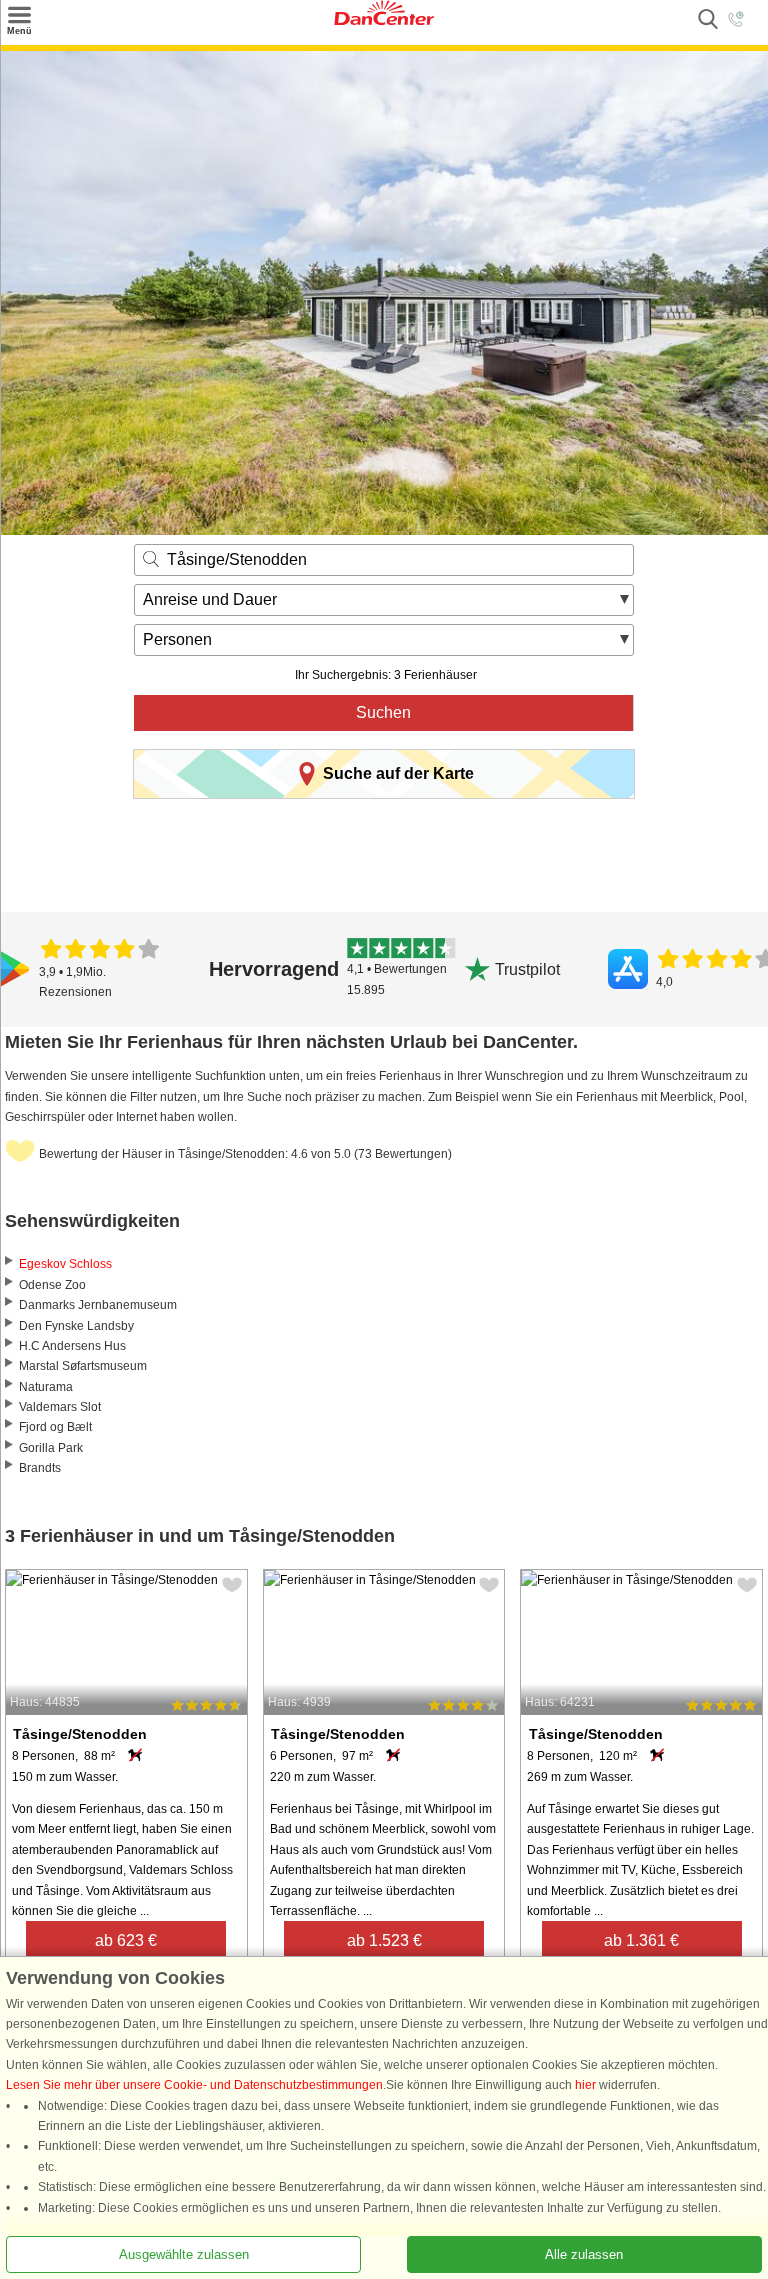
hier (585, 2085)
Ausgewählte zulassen (184, 2254)
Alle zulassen (584, 2254)
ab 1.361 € (641, 1940)
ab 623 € (126, 1940)
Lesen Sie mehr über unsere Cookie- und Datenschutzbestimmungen (194, 2085)
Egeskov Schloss (65, 1264)
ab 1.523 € (384, 1940)
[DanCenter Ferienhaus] (384, 21)
